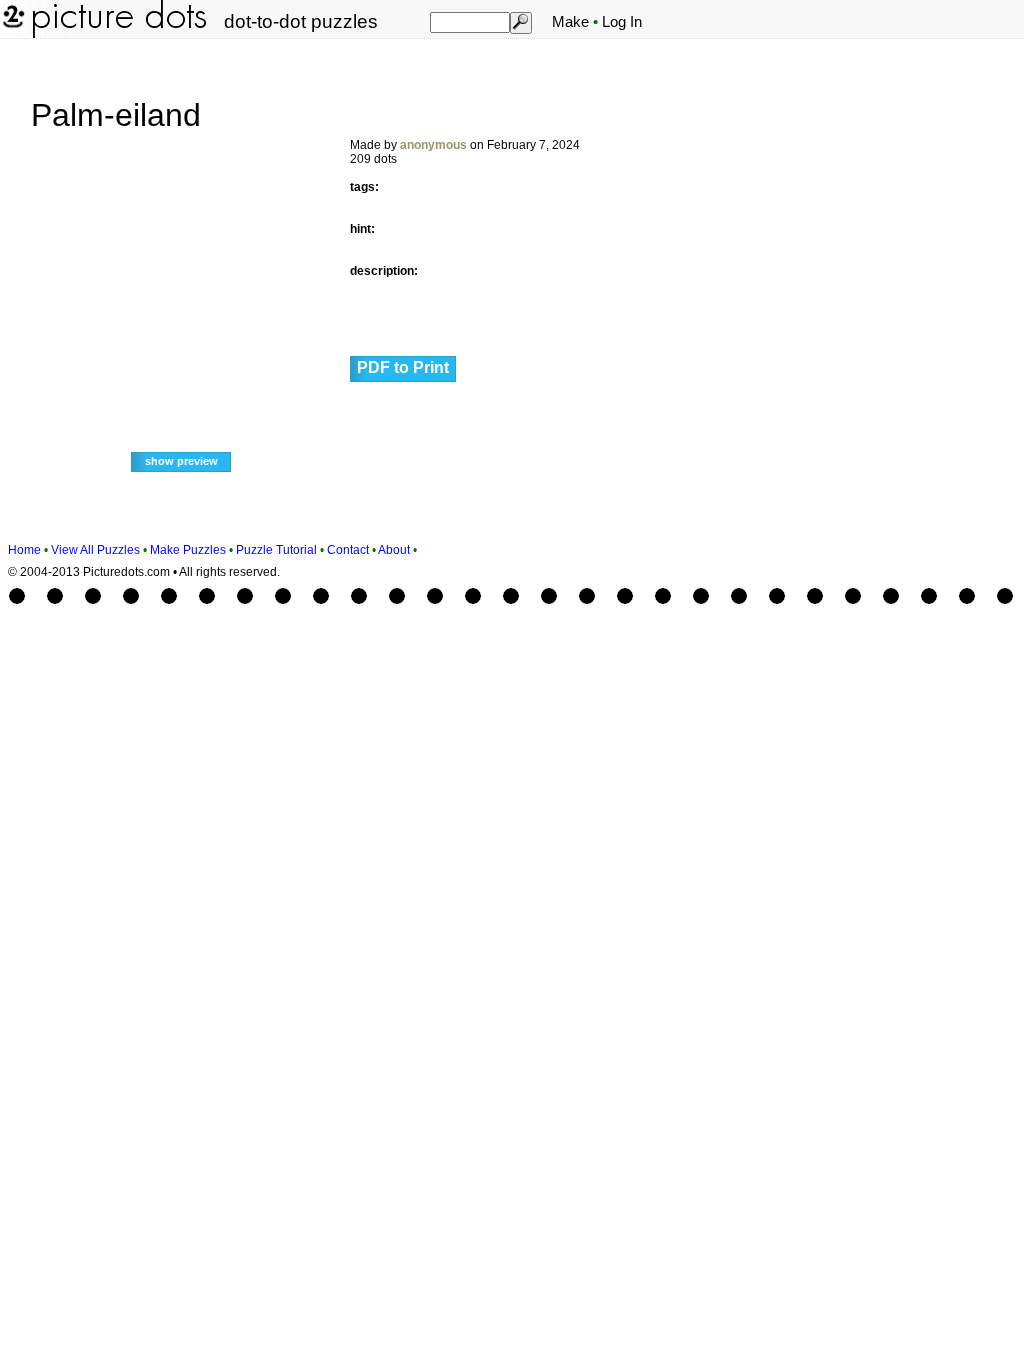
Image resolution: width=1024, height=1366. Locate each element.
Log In (622, 22)
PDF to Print (403, 367)
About (394, 550)
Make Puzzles (188, 550)
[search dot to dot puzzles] (520, 22)
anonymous (433, 145)
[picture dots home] (12, 34)
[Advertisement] (904, 352)
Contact (348, 550)
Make (570, 22)
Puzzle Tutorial (276, 550)
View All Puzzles (95, 550)
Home (24, 550)
